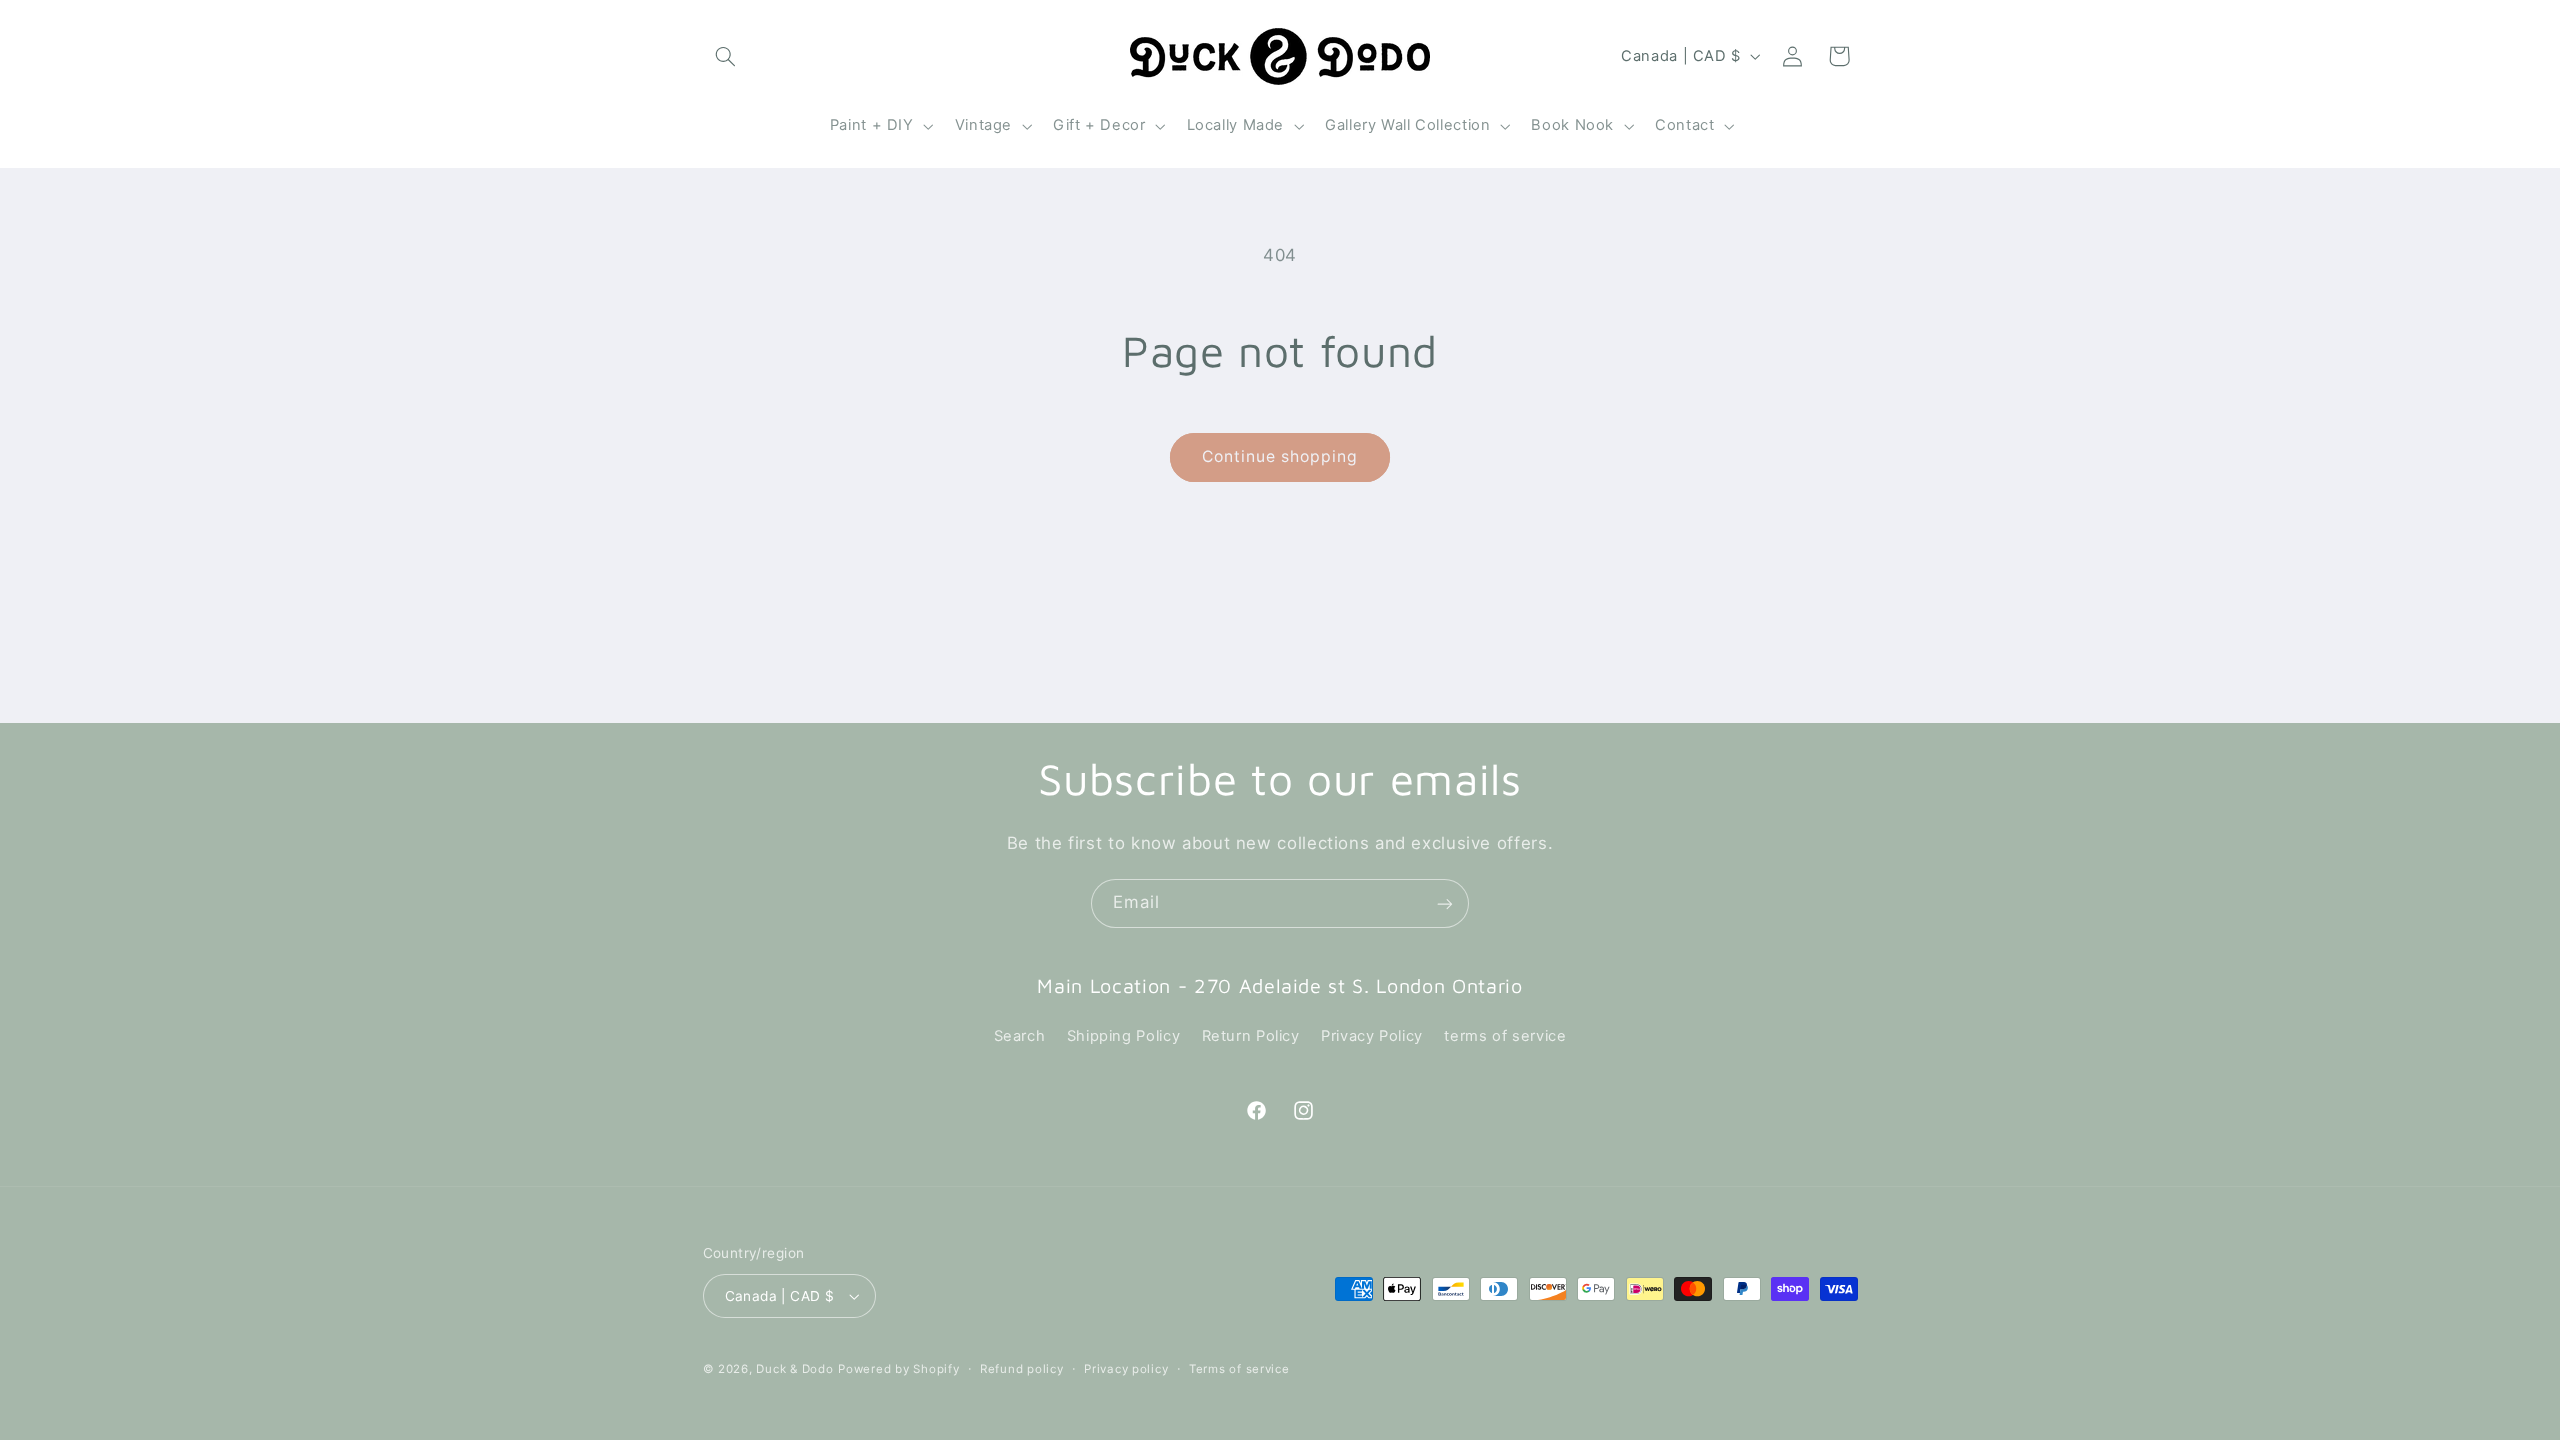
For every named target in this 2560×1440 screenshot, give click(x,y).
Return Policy (1251, 1036)
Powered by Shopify (898, 1369)
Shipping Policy (1123, 1036)
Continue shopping (1280, 456)
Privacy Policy (1372, 1036)
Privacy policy (1126, 1369)
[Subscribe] (1445, 903)
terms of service (1505, 1036)
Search (1020, 1036)
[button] (726, 56)
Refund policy (1022, 1369)
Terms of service (1239, 1369)
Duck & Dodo (794, 1369)
